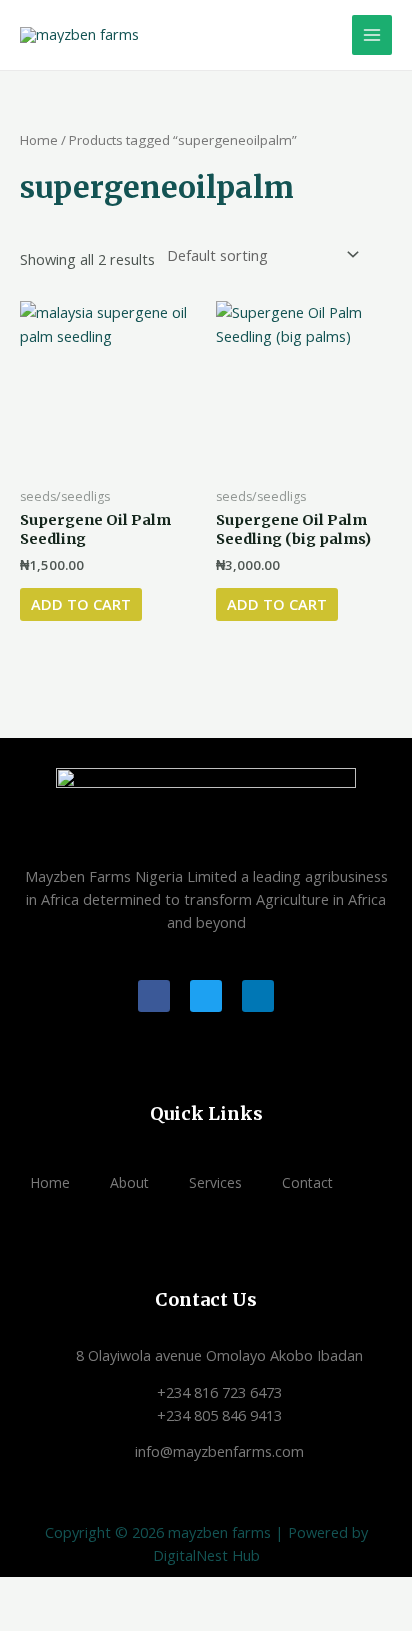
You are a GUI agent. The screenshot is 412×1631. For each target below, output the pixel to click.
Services (215, 1182)
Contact (307, 1182)
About (129, 1182)
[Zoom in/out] (20, 1594)
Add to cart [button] (81, 604)
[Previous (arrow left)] (20, 1621)
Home (39, 140)
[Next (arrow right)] (64, 1621)
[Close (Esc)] (152, 1594)
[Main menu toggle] (372, 35)
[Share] (108, 1594)
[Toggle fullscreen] (64, 1594)
